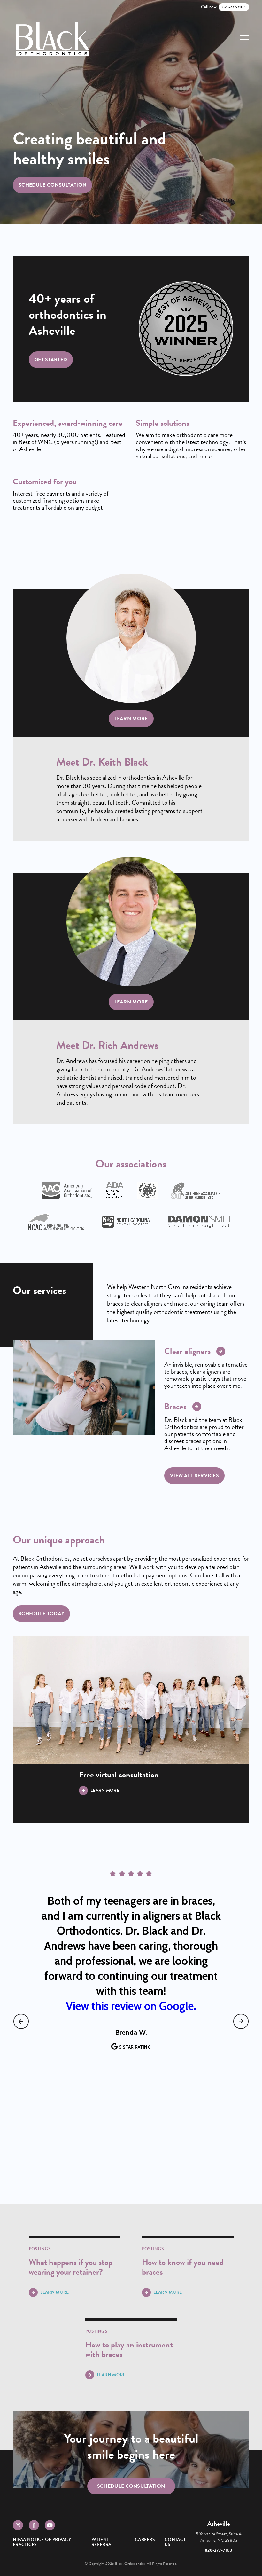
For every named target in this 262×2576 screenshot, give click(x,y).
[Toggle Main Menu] (244, 39)
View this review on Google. (131, 2006)
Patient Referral (102, 2542)
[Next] (241, 2021)
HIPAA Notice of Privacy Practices (42, 2542)
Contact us (175, 2542)
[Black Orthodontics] (53, 39)
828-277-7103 (219, 2550)
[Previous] (21, 2021)
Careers (145, 2539)
